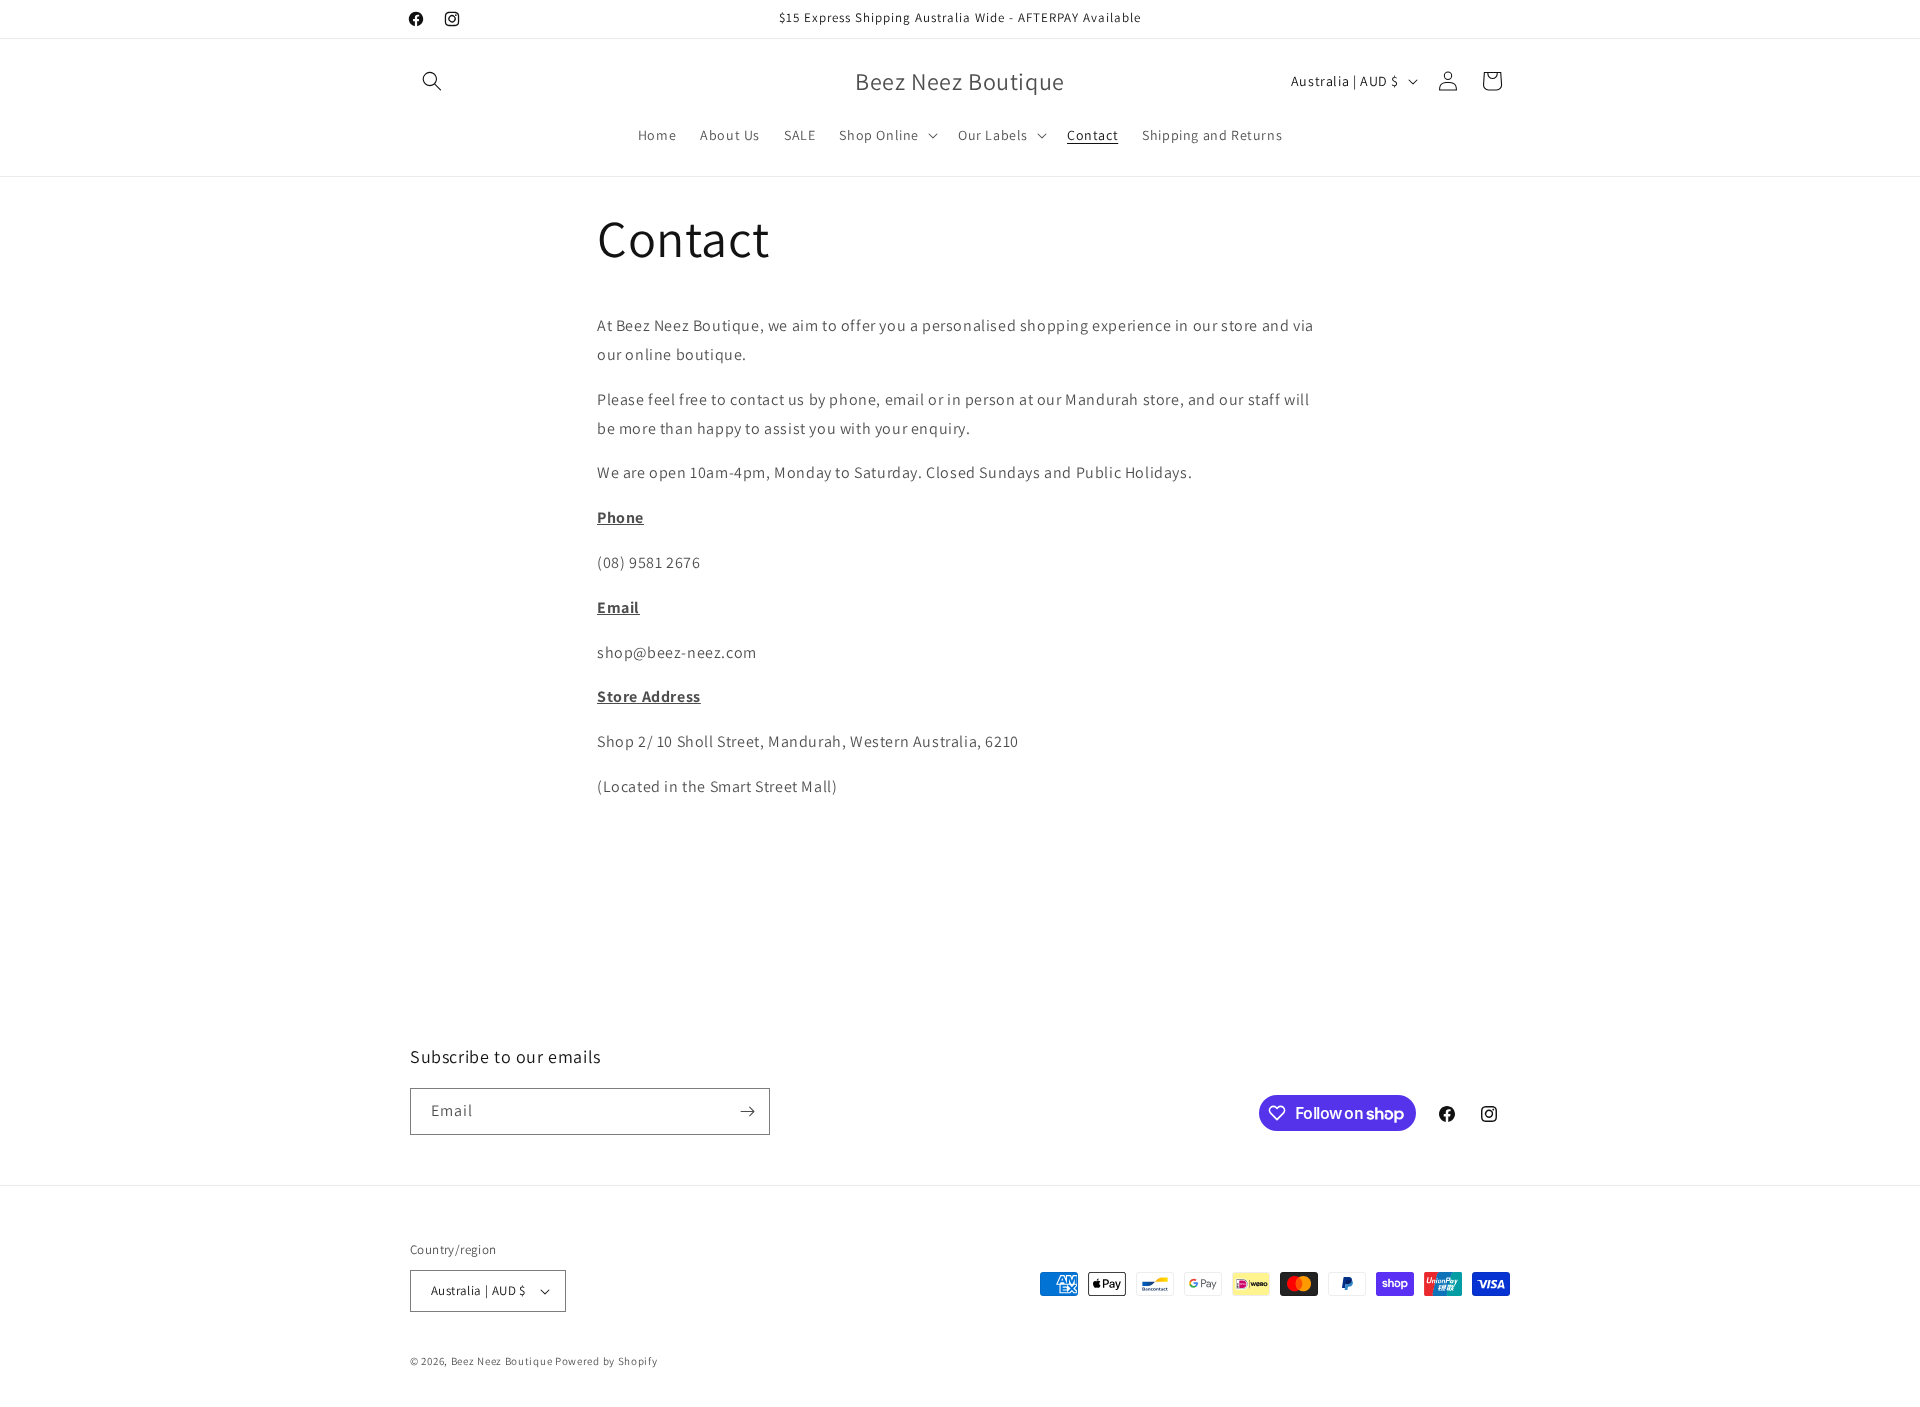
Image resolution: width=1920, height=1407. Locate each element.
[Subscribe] (747, 1111)
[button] (432, 81)
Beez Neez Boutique (503, 1361)
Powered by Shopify (606, 1361)
